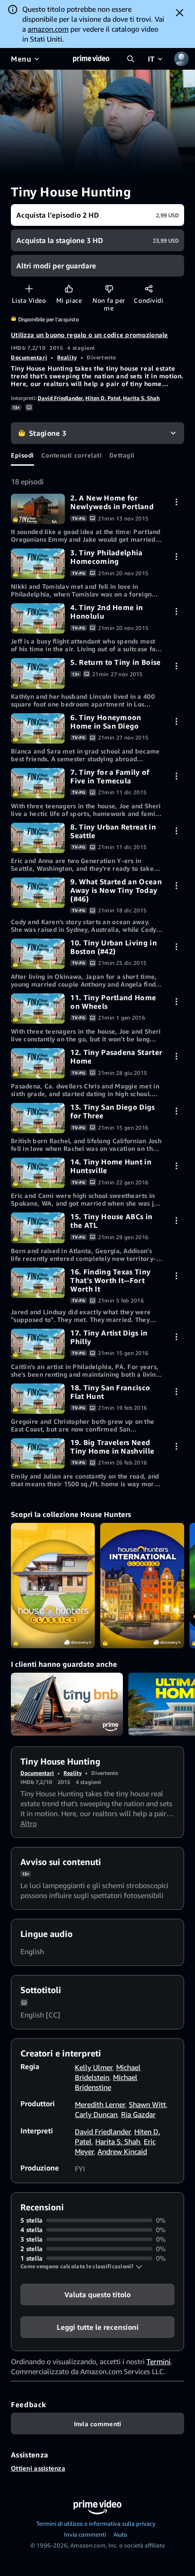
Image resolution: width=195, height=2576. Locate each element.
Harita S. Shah (141, 398)
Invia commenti (85, 2534)
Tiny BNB (67, 1704)
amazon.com (48, 29)
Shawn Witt (147, 2104)
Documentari (29, 357)
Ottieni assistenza (38, 2468)
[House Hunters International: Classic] (142, 1586)
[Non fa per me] (109, 289)
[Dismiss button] (180, 13)
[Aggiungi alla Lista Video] (29, 289)
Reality (67, 357)
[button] (81, 2266)
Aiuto (120, 2534)
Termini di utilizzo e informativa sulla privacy (96, 2524)
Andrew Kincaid (122, 2151)
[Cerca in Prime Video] (131, 59)
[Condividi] (149, 289)
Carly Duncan (96, 2114)
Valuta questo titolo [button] (97, 2295)
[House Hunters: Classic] (53, 1586)
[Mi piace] (69, 289)
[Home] (91, 59)
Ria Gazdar (138, 2114)
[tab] (22, 455)
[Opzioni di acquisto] (176, 502)
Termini (158, 2361)
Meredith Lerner (100, 2104)
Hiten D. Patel (103, 398)
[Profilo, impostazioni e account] (181, 59)
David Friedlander (60, 398)
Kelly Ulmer (94, 2067)
